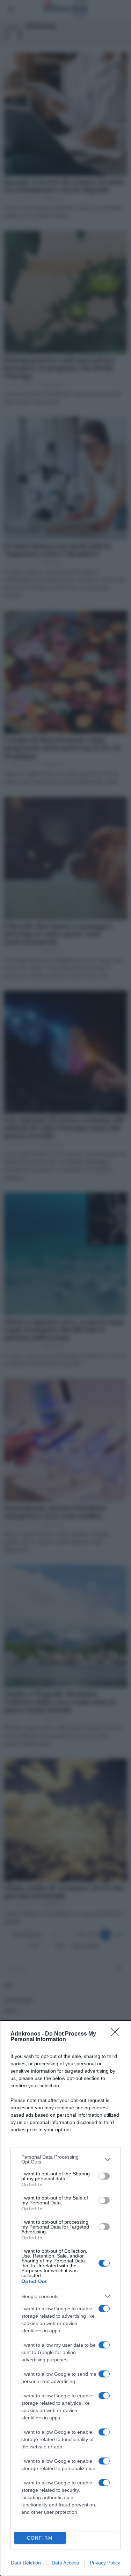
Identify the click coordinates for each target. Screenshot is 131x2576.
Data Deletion (26, 2563)
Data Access (65, 2563)
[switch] (104, 2176)
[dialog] (65, 2298)
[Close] (117, 2034)
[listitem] (65, 2159)
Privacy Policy (105, 2563)
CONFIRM (40, 2538)
